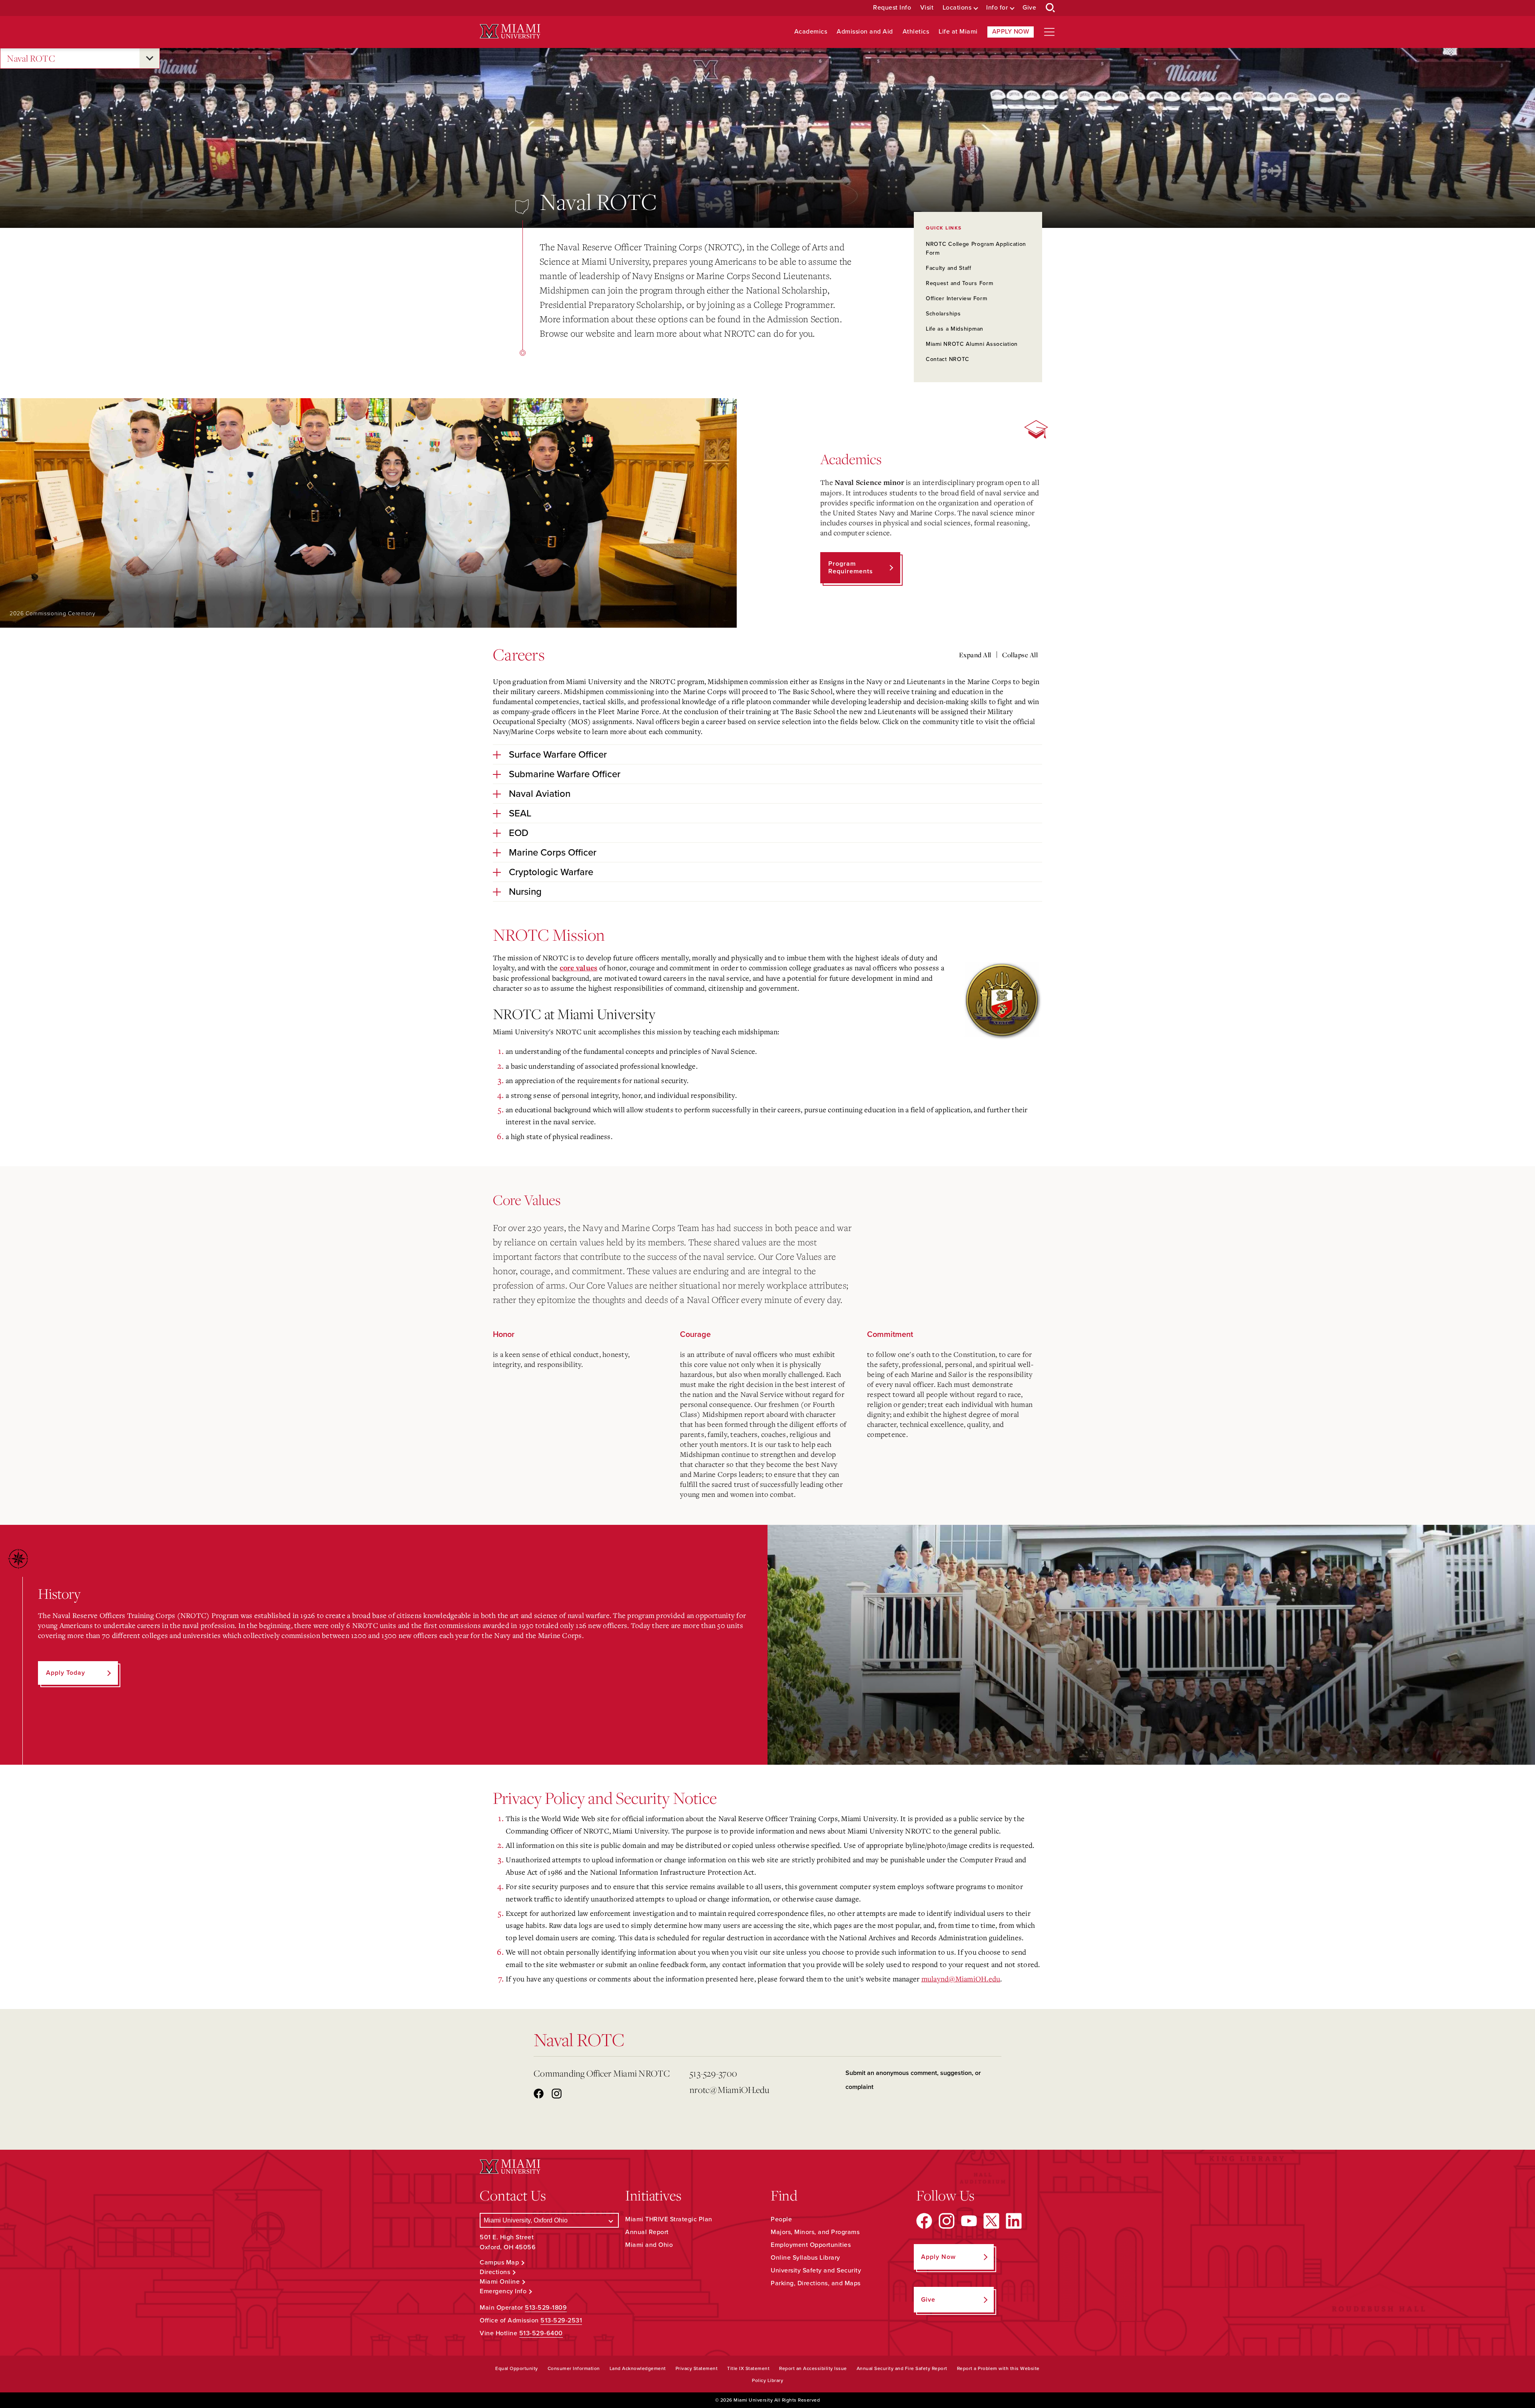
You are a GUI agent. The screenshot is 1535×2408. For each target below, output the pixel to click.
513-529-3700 (713, 2073)
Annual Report (647, 2232)
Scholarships (943, 314)
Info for (997, 8)
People (781, 2219)
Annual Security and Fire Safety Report (902, 2368)
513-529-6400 (541, 2333)
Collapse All (1020, 655)
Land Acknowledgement (638, 2368)
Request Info (892, 8)
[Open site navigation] (1049, 32)
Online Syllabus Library (805, 2258)
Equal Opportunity (517, 2368)
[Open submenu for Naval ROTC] (150, 58)
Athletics (916, 32)
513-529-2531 (561, 2320)
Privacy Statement (697, 2368)
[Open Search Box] (1051, 8)
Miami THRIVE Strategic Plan (669, 2219)
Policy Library (767, 2380)
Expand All (975, 655)
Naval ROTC (31, 58)
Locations (957, 8)
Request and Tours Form (959, 283)
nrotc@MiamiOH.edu (729, 2090)
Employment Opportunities (811, 2245)
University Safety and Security (816, 2270)
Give (1029, 8)
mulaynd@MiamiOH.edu (961, 1979)
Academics (811, 32)
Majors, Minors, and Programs (815, 2232)
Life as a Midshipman (955, 329)
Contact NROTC (948, 359)
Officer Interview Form (956, 298)
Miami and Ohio (649, 2245)
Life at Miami (958, 32)
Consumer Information (574, 2368)
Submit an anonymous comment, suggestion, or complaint (913, 2080)
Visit (927, 8)
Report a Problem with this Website (998, 2368)
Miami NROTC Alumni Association (972, 344)
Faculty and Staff (949, 268)
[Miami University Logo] (510, 31)
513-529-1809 (546, 2308)
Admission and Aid (865, 32)
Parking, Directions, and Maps (816, 2283)
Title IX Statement (748, 2368)
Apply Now (1011, 32)
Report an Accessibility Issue (813, 2368)
